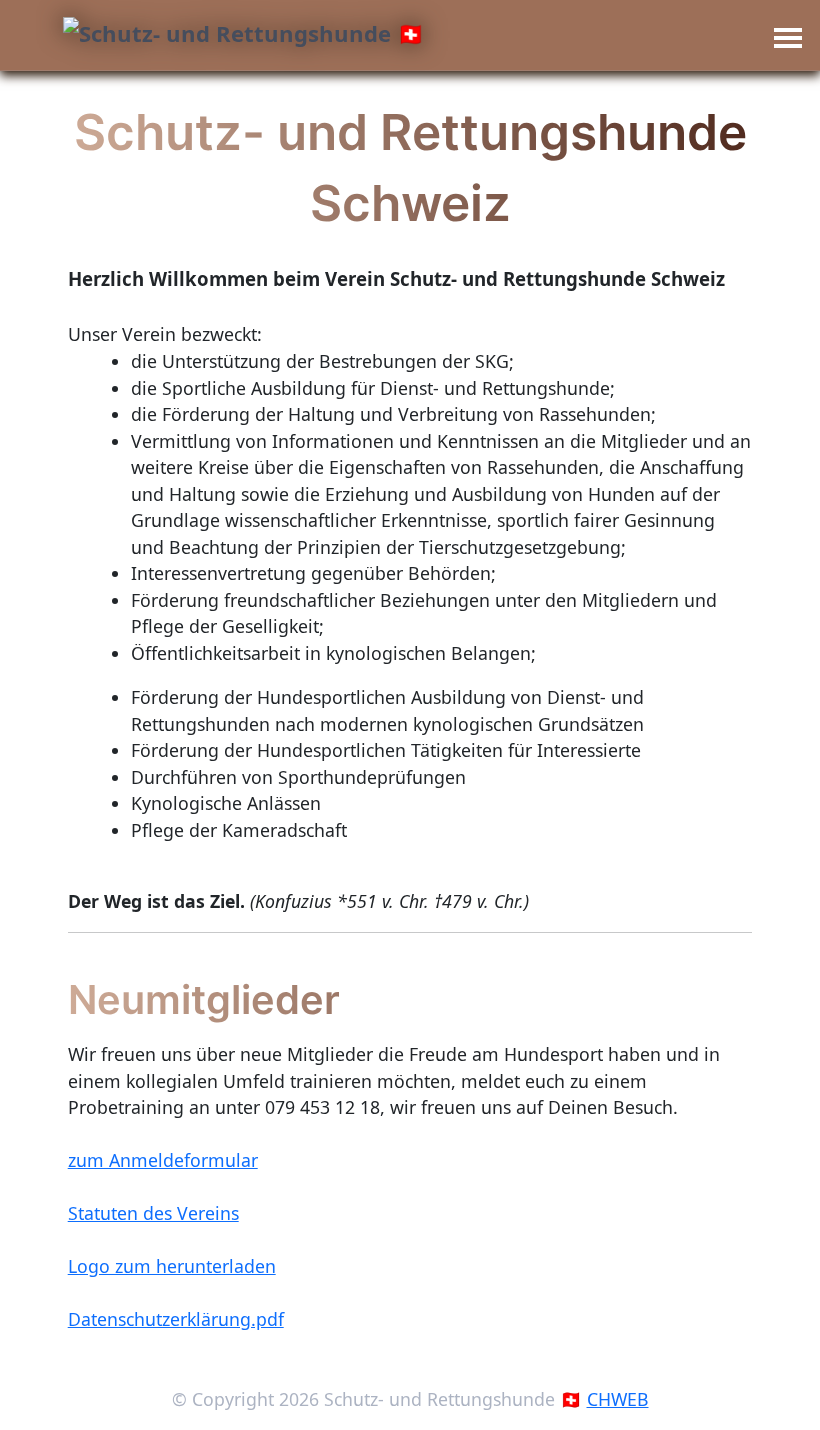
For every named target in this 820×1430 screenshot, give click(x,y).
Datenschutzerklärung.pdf (176, 1319)
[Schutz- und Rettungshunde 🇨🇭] (244, 33)
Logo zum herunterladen (172, 1266)
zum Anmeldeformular (163, 1160)
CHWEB (618, 1399)
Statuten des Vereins (153, 1213)
